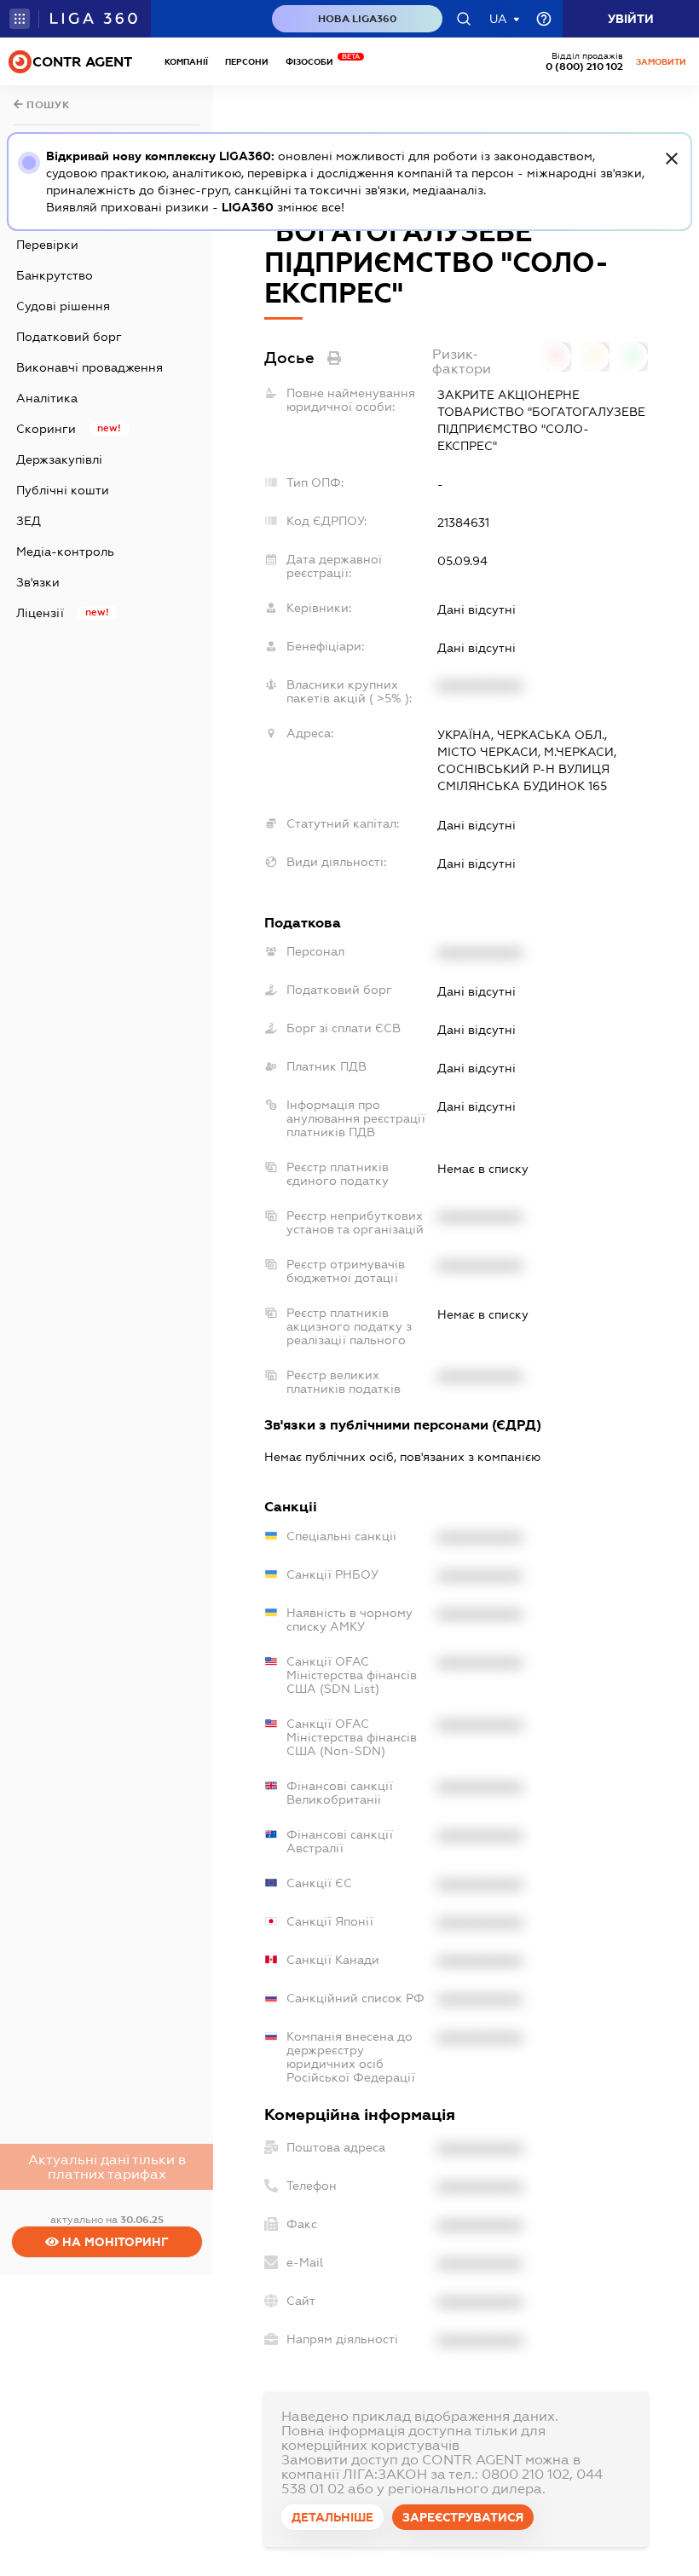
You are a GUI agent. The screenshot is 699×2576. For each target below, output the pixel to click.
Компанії (186, 62)
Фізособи (314, 62)
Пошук (47, 105)
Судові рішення (63, 306)
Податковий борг (69, 337)
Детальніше (332, 2517)
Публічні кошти (63, 490)
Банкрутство (55, 275)
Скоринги (46, 429)
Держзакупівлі (59, 459)
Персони (247, 62)
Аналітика (47, 398)
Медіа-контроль (65, 552)
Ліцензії (40, 613)
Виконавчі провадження (90, 367)
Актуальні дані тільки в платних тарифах (107, 2167)
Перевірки (47, 245)
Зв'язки (38, 582)
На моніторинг (114, 2242)
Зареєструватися (463, 2517)
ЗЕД (29, 521)
